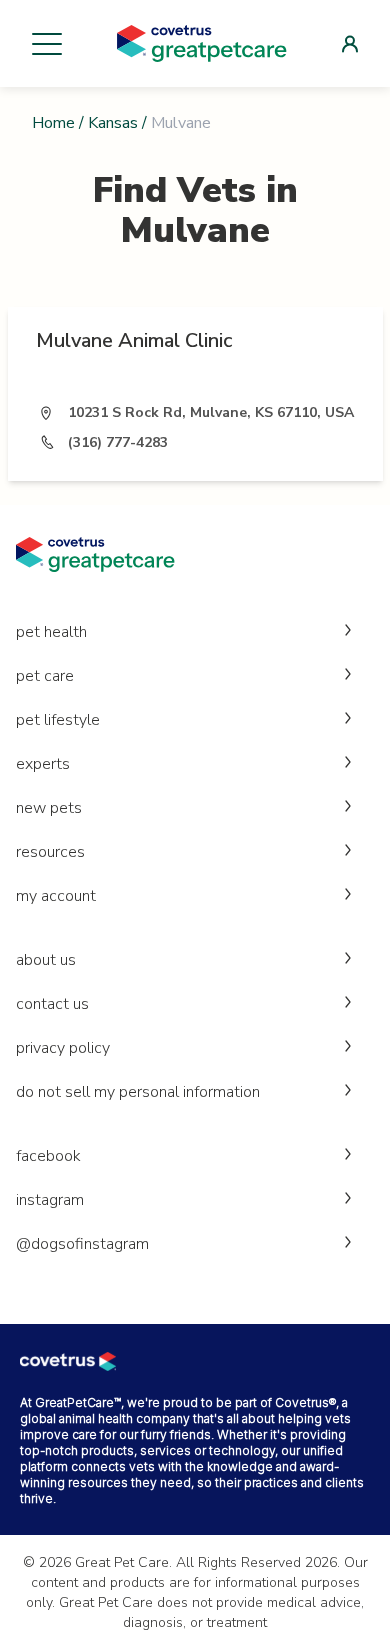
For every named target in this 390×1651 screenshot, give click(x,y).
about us (46, 960)
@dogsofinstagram (82, 1244)
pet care (45, 676)
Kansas (113, 123)
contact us (52, 1004)
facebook (48, 1156)
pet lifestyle (58, 720)
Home (53, 123)
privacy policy (63, 1048)
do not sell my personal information (138, 1092)
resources (50, 852)
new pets (49, 808)
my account (56, 896)
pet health (51, 632)
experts (43, 764)
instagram (50, 1200)
